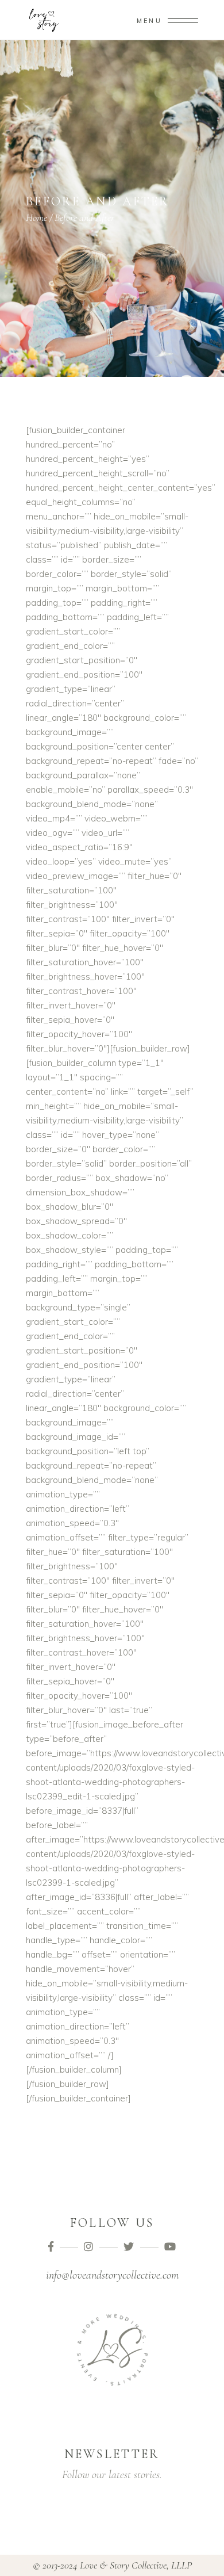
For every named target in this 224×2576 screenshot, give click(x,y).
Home (36, 217)
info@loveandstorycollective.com (112, 2275)
